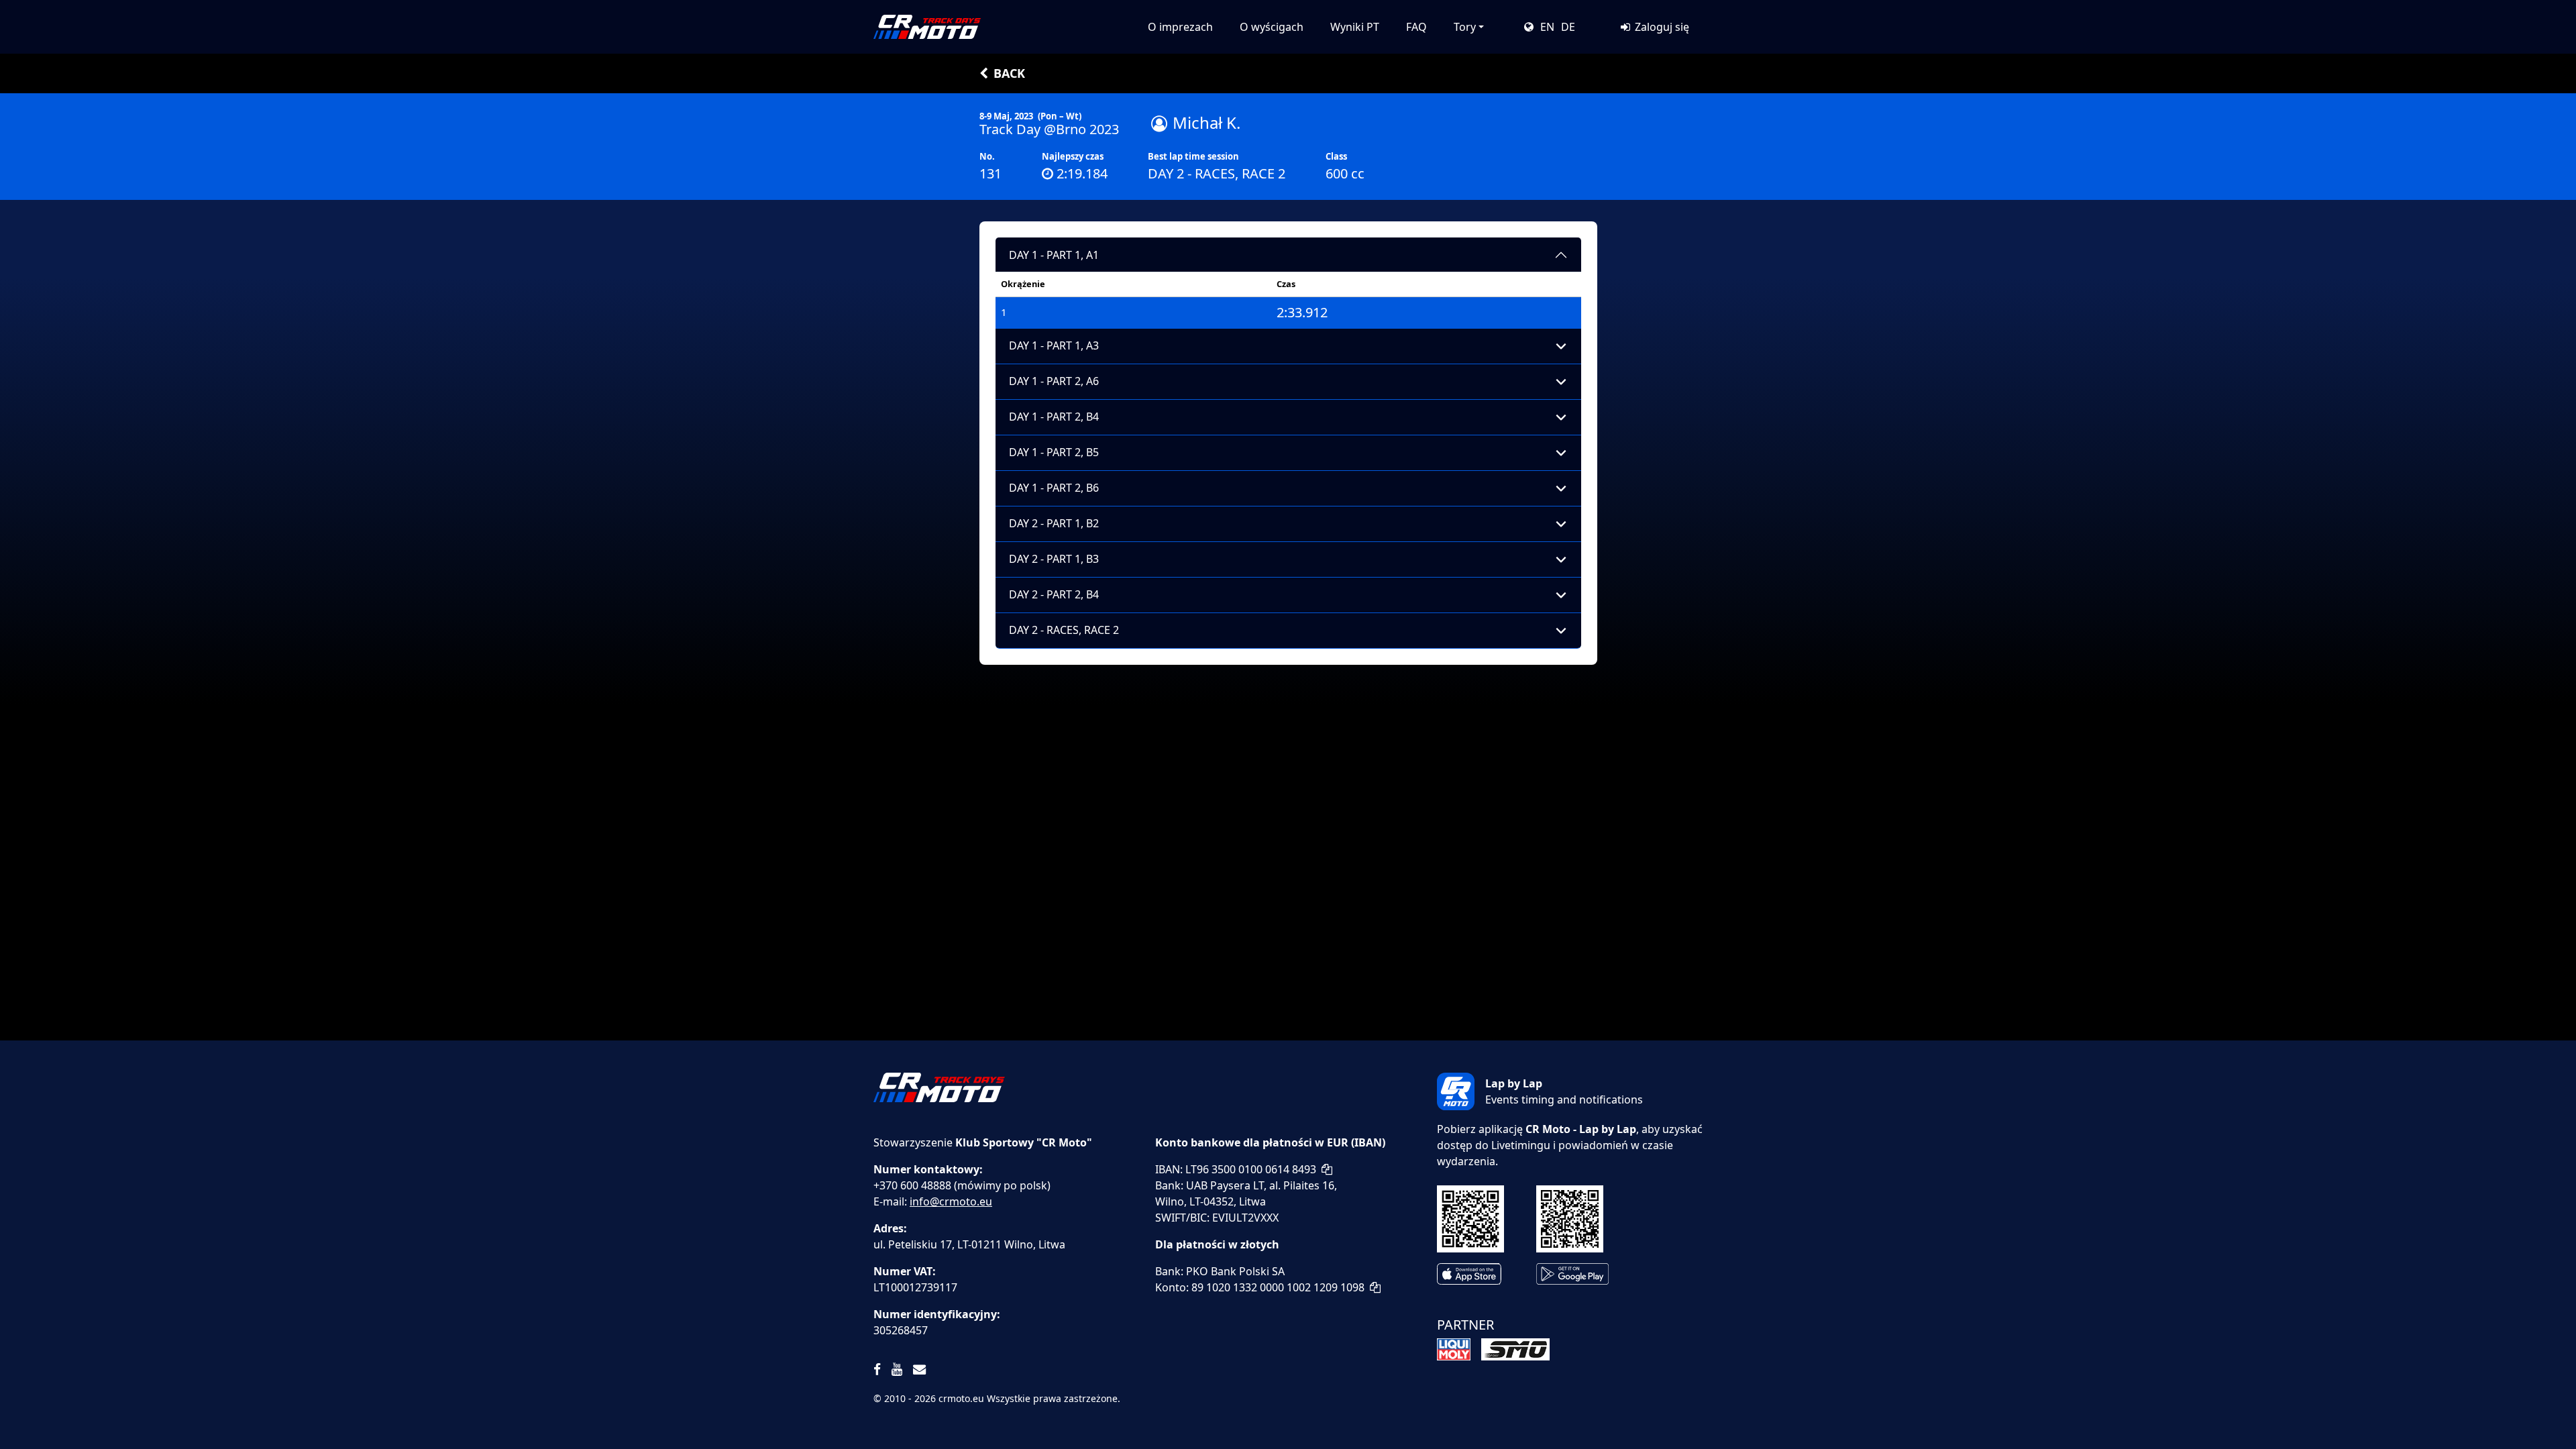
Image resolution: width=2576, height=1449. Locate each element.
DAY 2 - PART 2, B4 (1054, 594)
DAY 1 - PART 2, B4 (1054, 417)
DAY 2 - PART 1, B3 (1054, 559)
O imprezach (1180, 27)
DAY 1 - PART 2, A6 (1054, 381)
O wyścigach (1272, 27)
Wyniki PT (1355, 27)
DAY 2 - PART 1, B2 (1054, 523)
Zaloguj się (1661, 27)
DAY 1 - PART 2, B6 (1054, 488)
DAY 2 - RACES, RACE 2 (1064, 630)
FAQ (1416, 27)
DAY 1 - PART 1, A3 (1054, 345)
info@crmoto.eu (951, 1201)
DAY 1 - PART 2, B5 (1054, 452)
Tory (1465, 27)
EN (1547, 27)
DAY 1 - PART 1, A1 (1054, 255)
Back (1009, 73)
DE (1568, 27)
